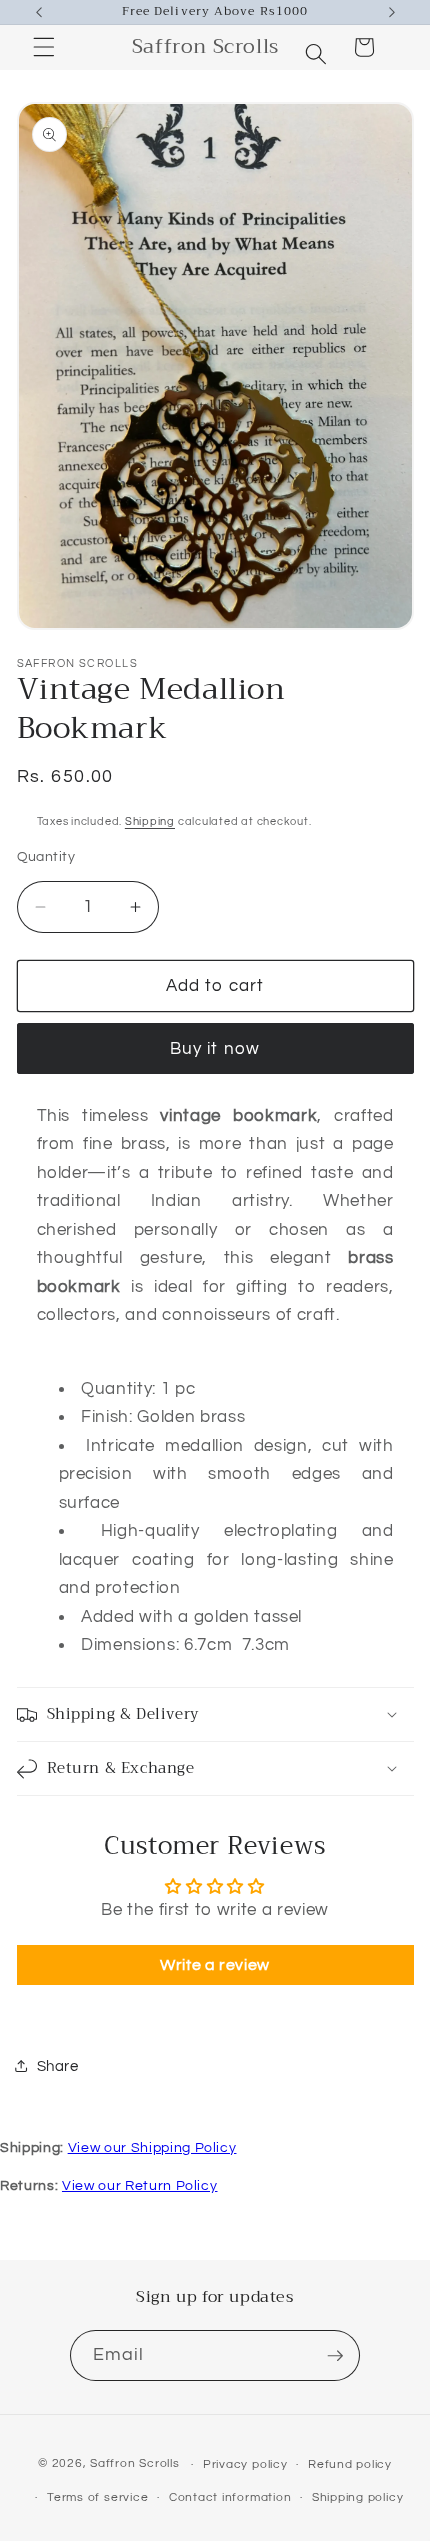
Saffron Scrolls (135, 2464)
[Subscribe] (335, 2356)
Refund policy (350, 2464)
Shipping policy (358, 2497)
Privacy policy (245, 2464)
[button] (315, 47)
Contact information (230, 2497)
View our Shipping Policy (152, 2148)
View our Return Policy (140, 2186)
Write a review (215, 1965)
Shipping (150, 821)
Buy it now (215, 1048)
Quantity (46, 856)
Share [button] (58, 2066)
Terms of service (97, 2497)
